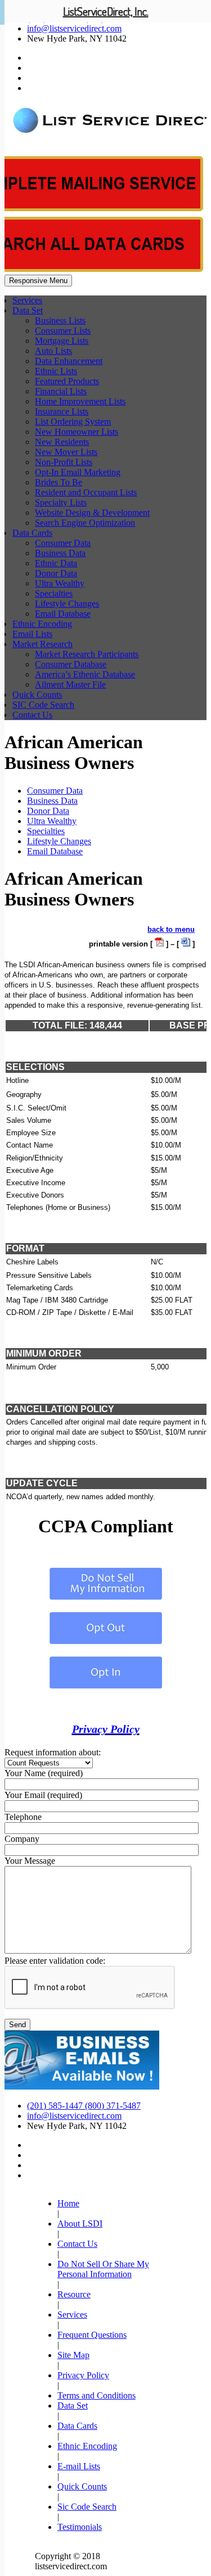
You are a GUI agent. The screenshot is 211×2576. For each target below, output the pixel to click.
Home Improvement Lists (80, 401)
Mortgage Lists (62, 341)
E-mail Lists (79, 2466)
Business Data (60, 553)
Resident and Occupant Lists (86, 492)
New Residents (62, 442)
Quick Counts (37, 695)
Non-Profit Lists (64, 462)
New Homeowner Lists (77, 432)
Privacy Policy (106, 1729)
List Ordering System (73, 422)
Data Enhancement (69, 361)
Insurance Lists (62, 411)
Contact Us (32, 715)
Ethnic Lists (56, 371)
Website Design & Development (92, 513)
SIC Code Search (43, 705)
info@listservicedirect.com (74, 28)
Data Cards (32, 533)
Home (68, 2203)
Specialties (54, 593)
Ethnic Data (56, 563)
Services (27, 300)
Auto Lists (53, 351)
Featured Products (67, 381)
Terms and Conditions (96, 2395)
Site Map (73, 2355)
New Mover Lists (66, 452)
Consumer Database (71, 664)
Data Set (28, 310)
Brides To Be (59, 482)
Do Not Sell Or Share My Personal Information (103, 2269)
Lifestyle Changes (67, 604)
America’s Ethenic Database (85, 674)
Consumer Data (63, 543)
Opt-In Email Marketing (78, 472)
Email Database (63, 614)
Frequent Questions (92, 2335)
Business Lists (60, 320)
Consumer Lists (63, 331)
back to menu (171, 929)
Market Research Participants (87, 654)
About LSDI (80, 2224)
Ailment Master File (70, 684)
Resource (74, 2294)
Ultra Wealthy (60, 583)
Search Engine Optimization (85, 523)
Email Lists (32, 634)
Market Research (42, 644)
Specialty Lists (61, 502)
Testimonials (80, 2527)
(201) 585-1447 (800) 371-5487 (84, 2106)
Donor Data (56, 573)
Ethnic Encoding (42, 624)
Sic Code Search (87, 2507)
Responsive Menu (38, 281)
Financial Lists (61, 391)
